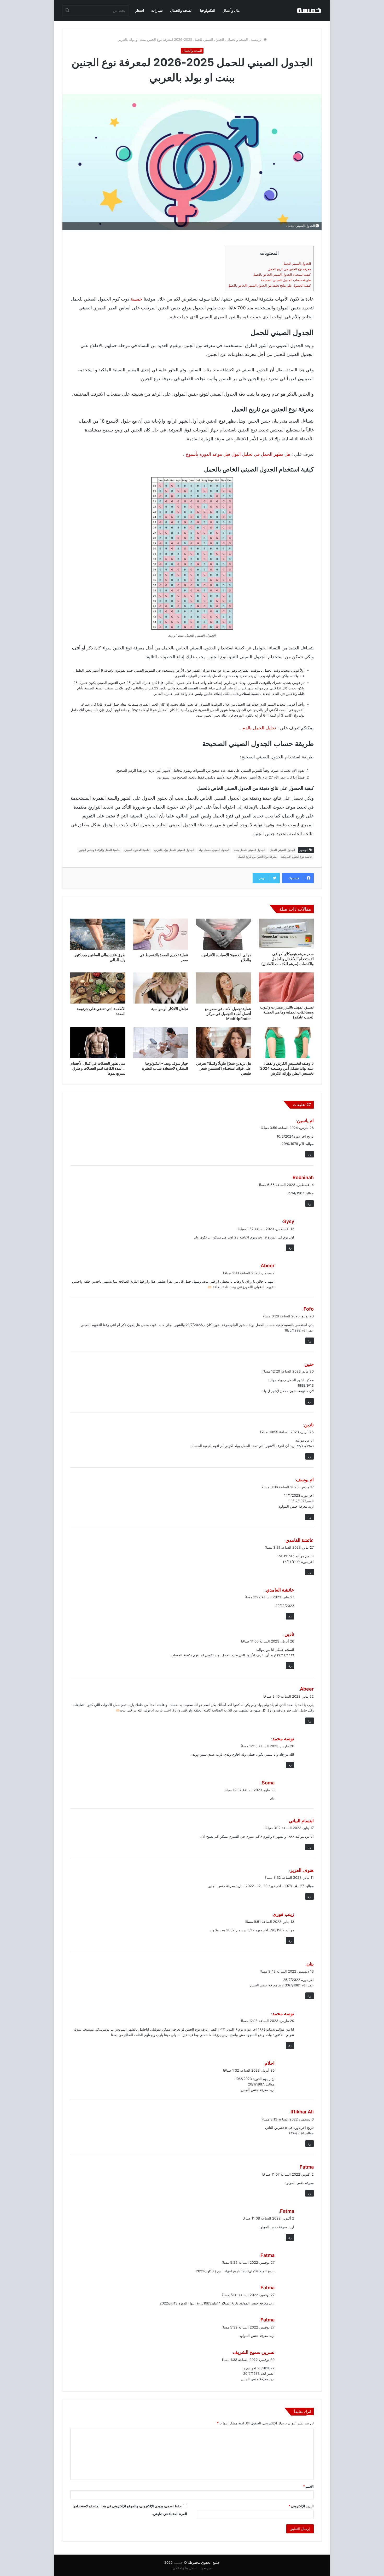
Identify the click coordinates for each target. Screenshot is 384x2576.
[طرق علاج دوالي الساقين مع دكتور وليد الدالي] (98, 934)
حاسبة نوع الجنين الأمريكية (297, 857)
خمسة (136, 299)
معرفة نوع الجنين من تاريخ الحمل (289, 269)
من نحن (206, 2568)
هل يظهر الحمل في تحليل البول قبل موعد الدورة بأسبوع (238, 454)
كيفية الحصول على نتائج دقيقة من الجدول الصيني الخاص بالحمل (269, 286)
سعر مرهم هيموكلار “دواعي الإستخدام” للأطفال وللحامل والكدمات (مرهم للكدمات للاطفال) (287, 959)
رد (310, 1154)
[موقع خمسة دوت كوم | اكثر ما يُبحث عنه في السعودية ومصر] (309, 10)
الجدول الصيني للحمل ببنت (249, 850)
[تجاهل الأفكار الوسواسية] (161, 988)
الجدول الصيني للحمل (297, 264)
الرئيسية (257, 39)
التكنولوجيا (208, 10)
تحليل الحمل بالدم (259, 728)
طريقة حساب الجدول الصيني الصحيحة (286, 280)
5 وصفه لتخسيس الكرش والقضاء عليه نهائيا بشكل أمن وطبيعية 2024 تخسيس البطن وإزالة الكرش (287, 1068)
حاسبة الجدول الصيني (137, 850)
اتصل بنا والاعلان (185, 2568)
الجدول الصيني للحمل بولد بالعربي (174, 850)
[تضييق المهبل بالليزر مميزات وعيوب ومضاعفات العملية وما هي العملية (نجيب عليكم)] (286, 987)
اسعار (139, 10)
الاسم (308, 2486)
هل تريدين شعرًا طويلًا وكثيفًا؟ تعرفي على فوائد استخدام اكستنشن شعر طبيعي (224, 1068)
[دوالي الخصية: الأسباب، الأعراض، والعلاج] (223, 934)
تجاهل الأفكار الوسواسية (170, 1009)
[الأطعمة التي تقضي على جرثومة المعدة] (98, 988)
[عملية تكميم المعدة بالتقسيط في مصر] (161, 934)
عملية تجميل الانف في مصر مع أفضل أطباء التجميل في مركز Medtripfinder (228, 1014)
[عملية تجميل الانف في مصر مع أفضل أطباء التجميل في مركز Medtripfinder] (223, 988)
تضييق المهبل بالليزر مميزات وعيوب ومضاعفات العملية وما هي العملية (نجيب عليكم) (287, 1012)
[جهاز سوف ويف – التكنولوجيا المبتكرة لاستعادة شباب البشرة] (161, 1043)
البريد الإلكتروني (301, 2506)
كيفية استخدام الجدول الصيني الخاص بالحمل (282, 275)
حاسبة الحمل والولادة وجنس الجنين (99, 850)
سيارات (157, 10)
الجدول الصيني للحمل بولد (214, 850)
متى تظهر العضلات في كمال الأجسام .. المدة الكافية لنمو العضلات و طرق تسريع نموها (98, 1068)
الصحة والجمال (181, 10)
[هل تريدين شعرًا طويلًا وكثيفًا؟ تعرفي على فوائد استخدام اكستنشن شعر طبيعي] (223, 1043)
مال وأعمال (231, 10)
